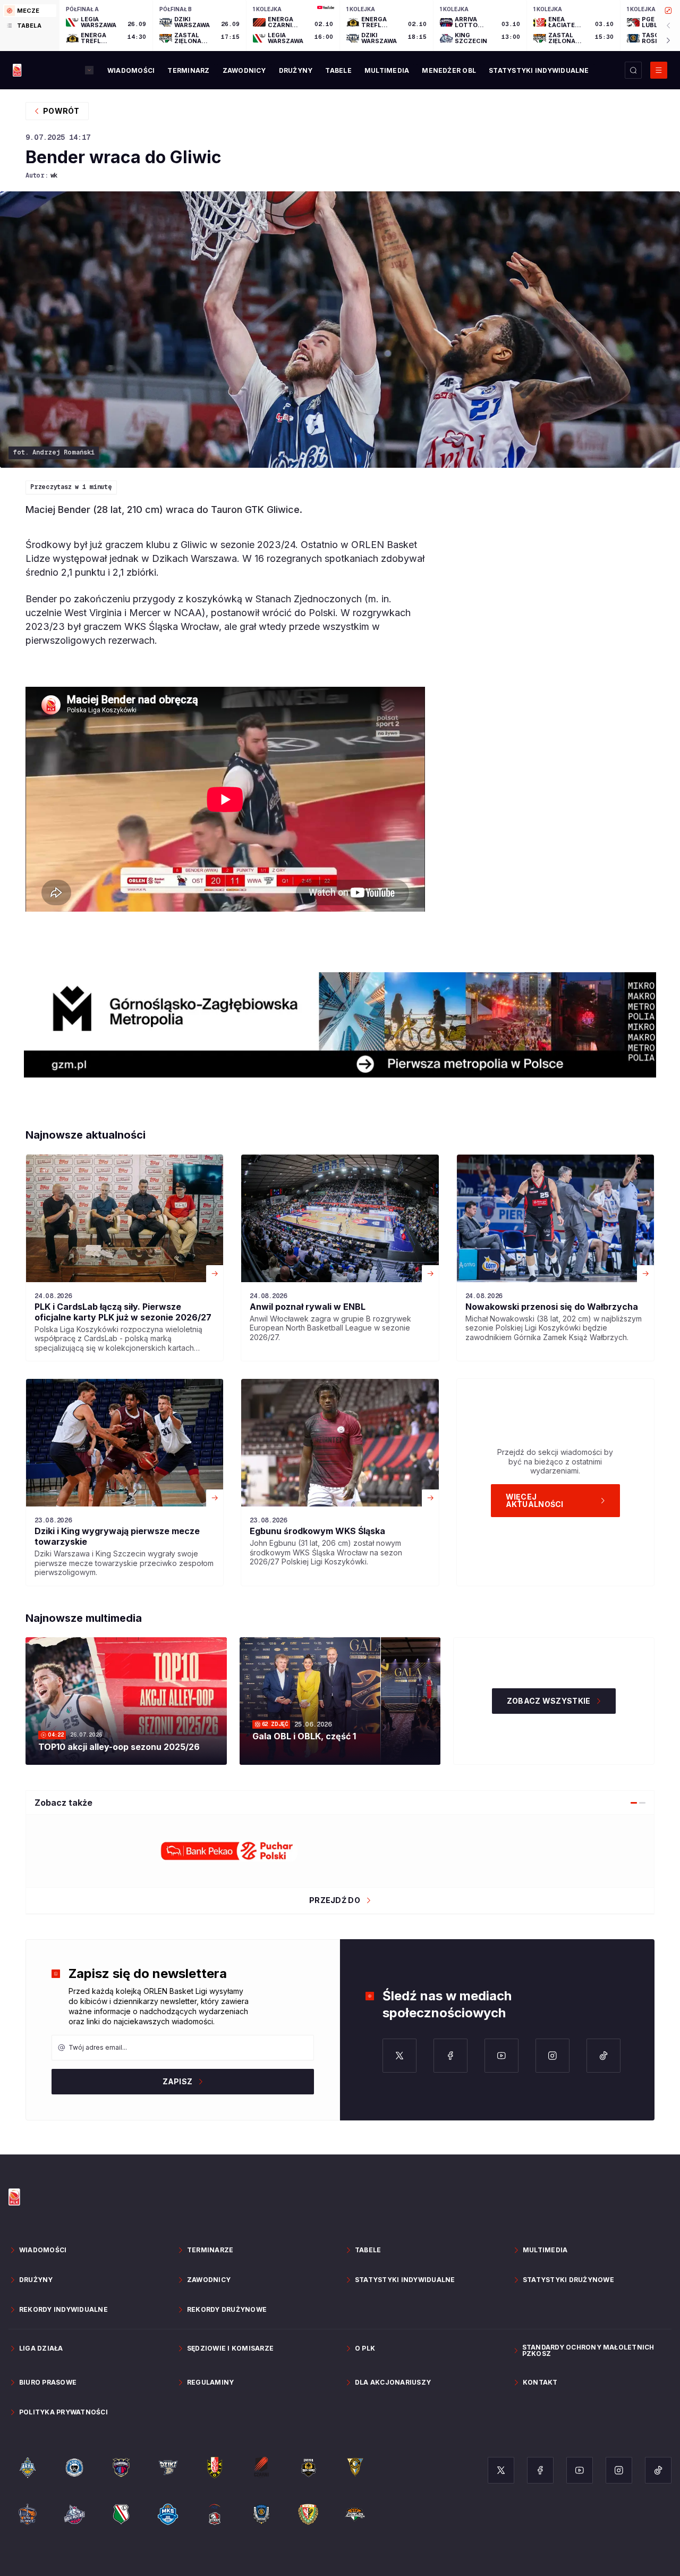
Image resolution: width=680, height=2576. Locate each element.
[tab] (30, 11)
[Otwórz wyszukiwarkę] (633, 70)
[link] (125, 1258)
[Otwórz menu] (659, 70)
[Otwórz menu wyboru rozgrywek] (89, 70)
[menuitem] (131, 71)
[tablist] (30, 26)
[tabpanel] (370, 26)
